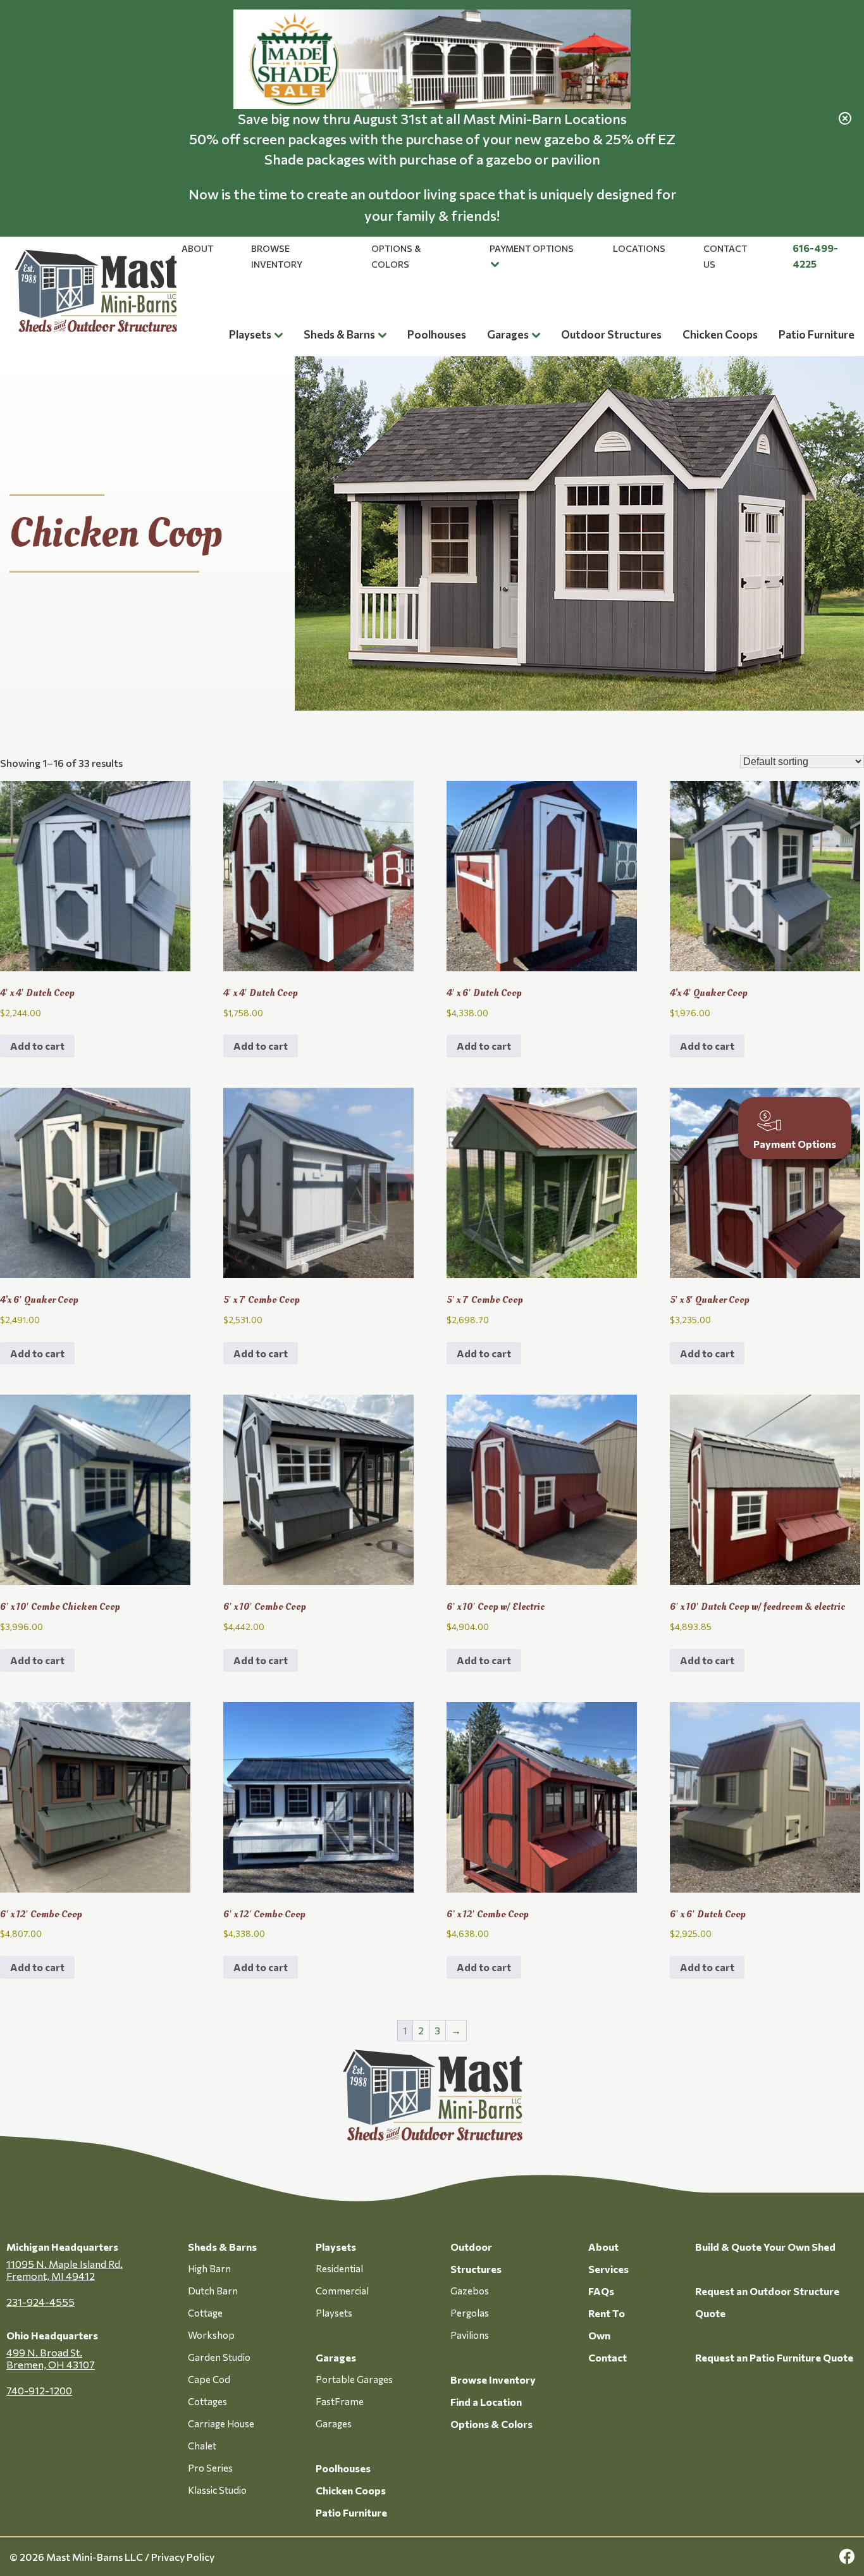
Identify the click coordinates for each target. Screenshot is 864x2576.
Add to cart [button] (37, 1046)
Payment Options (532, 248)
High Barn (209, 2268)
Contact (608, 2357)
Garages (508, 334)
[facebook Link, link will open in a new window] (847, 2557)
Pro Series (210, 2468)
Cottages (207, 2401)
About (197, 248)
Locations (639, 248)
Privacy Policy (183, 2557)
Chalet (202, 2446)
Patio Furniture (817, 334)
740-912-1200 (39, 2390)
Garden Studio (219, 2357)
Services (608, 2269)
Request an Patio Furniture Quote (774, 2357)
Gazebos (470, 2291)
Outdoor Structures (611, 334)
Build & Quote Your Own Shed (765, 2247)
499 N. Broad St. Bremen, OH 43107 (51, 2358)
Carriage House (221, 2424)
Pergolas (470, 2313)
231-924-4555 (40, 2302)
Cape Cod (209, 2379)
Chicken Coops (720, 334)
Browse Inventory (493, 2380)
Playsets (250, 334)
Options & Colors (491, 2424)
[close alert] (845, 118)
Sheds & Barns (339, 334)
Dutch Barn (213, 2291)
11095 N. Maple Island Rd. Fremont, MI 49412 (65, 2270)
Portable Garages (354, 2379)
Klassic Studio (217, 2490)
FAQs (601, 2291)
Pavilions (470, 2335)
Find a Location (486, 2402)
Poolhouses (437, 334)
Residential (339, 2268)
